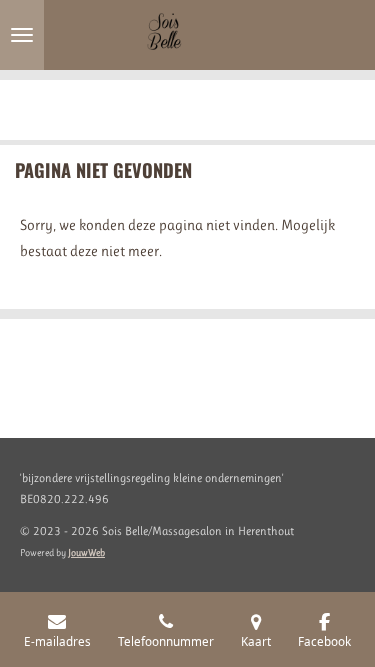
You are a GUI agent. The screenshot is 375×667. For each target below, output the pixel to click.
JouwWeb (86, 552)
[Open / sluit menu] (22, 35)
